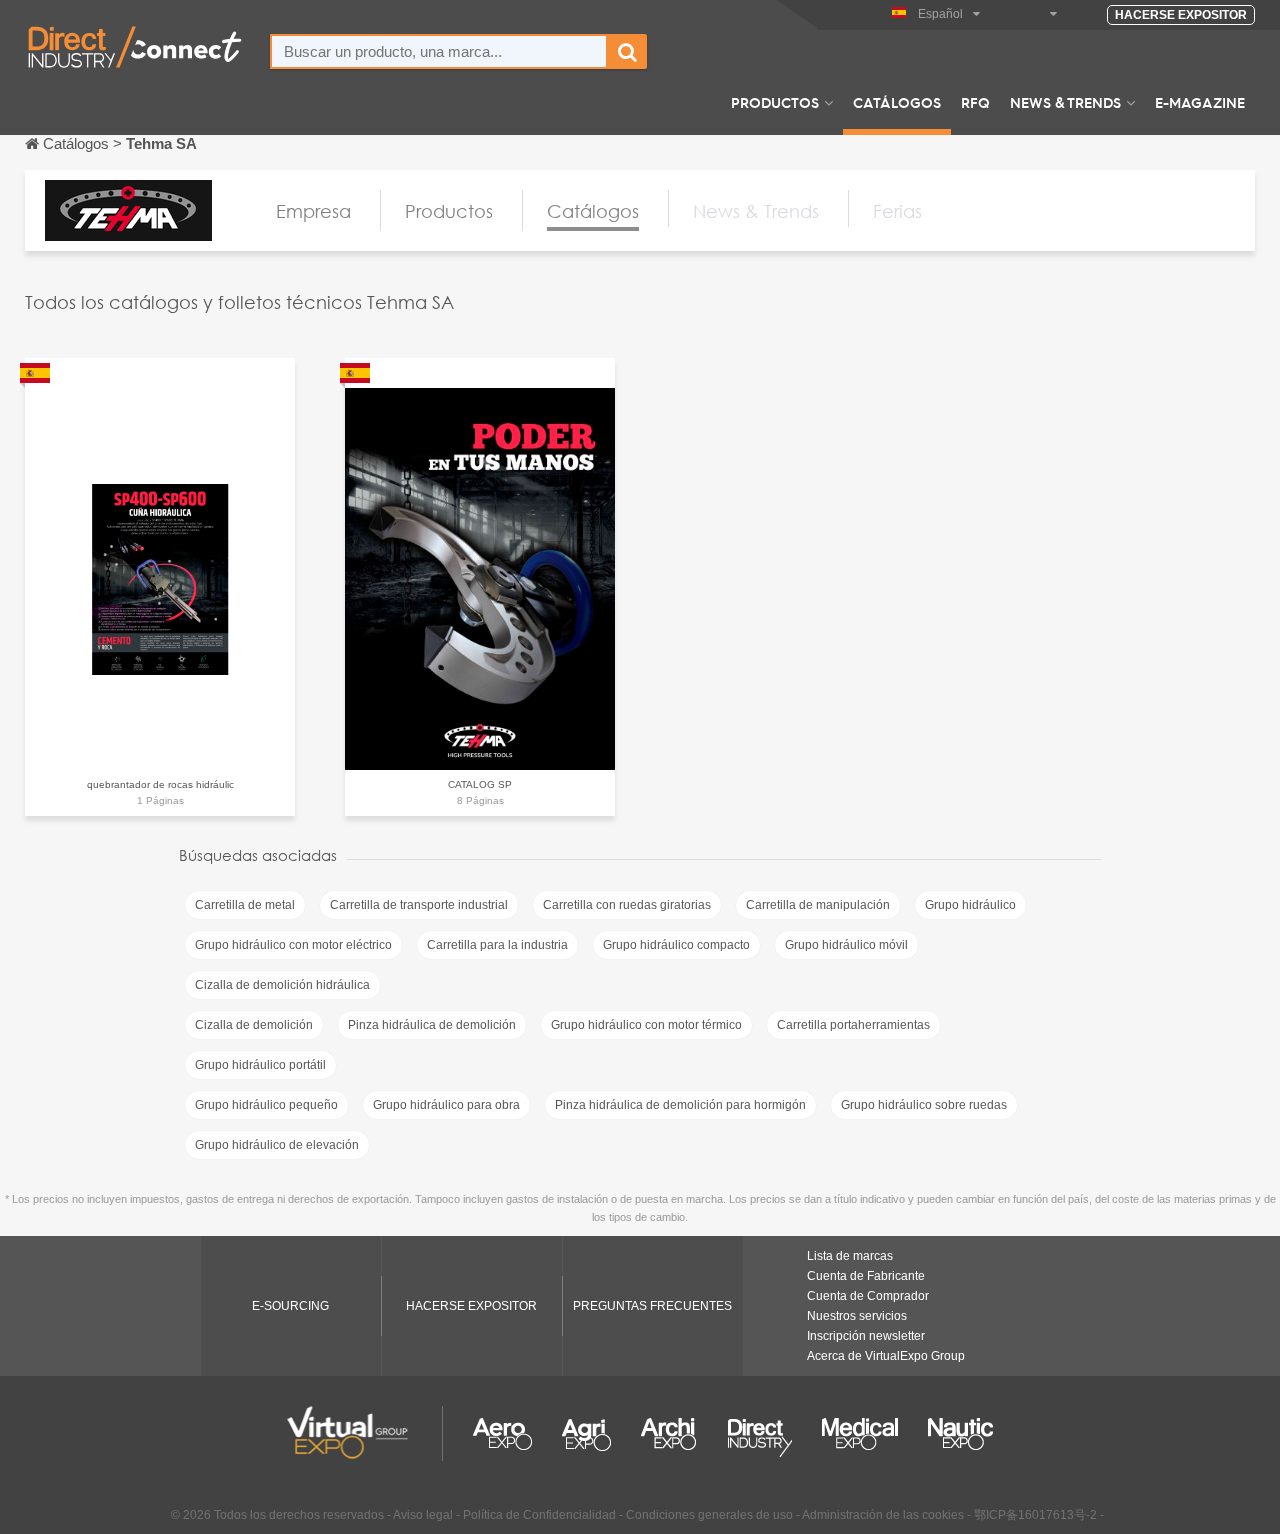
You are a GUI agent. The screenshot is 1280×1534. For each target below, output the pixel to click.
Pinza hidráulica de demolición (432, 1025)
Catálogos (897, 102)
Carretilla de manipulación (818, 905)
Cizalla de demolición (254, 1025)
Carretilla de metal (245, 905)
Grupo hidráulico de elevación (277, 1145)
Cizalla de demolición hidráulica (282, 985)
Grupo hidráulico (970, 905)
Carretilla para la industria (497, 945)
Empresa (313, 211)
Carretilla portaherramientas (853, 1025)
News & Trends (1065, 102)
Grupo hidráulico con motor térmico (646, 1025)
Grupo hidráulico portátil (260, 1065)
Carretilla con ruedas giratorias (627, 905)
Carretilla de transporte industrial (419, 905)
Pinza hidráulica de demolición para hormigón (680, 1105)
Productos (775, 102)
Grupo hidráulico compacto (676, 945)
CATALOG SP (480, 784)
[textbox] (439, 51)
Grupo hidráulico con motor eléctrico (293, 945)
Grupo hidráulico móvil (846, 945)
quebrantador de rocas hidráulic (160, 784)
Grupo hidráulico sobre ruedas (924, 1105)
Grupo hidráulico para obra (446, 1105)
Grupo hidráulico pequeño (266, 1105)
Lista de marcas (850, 1256)
